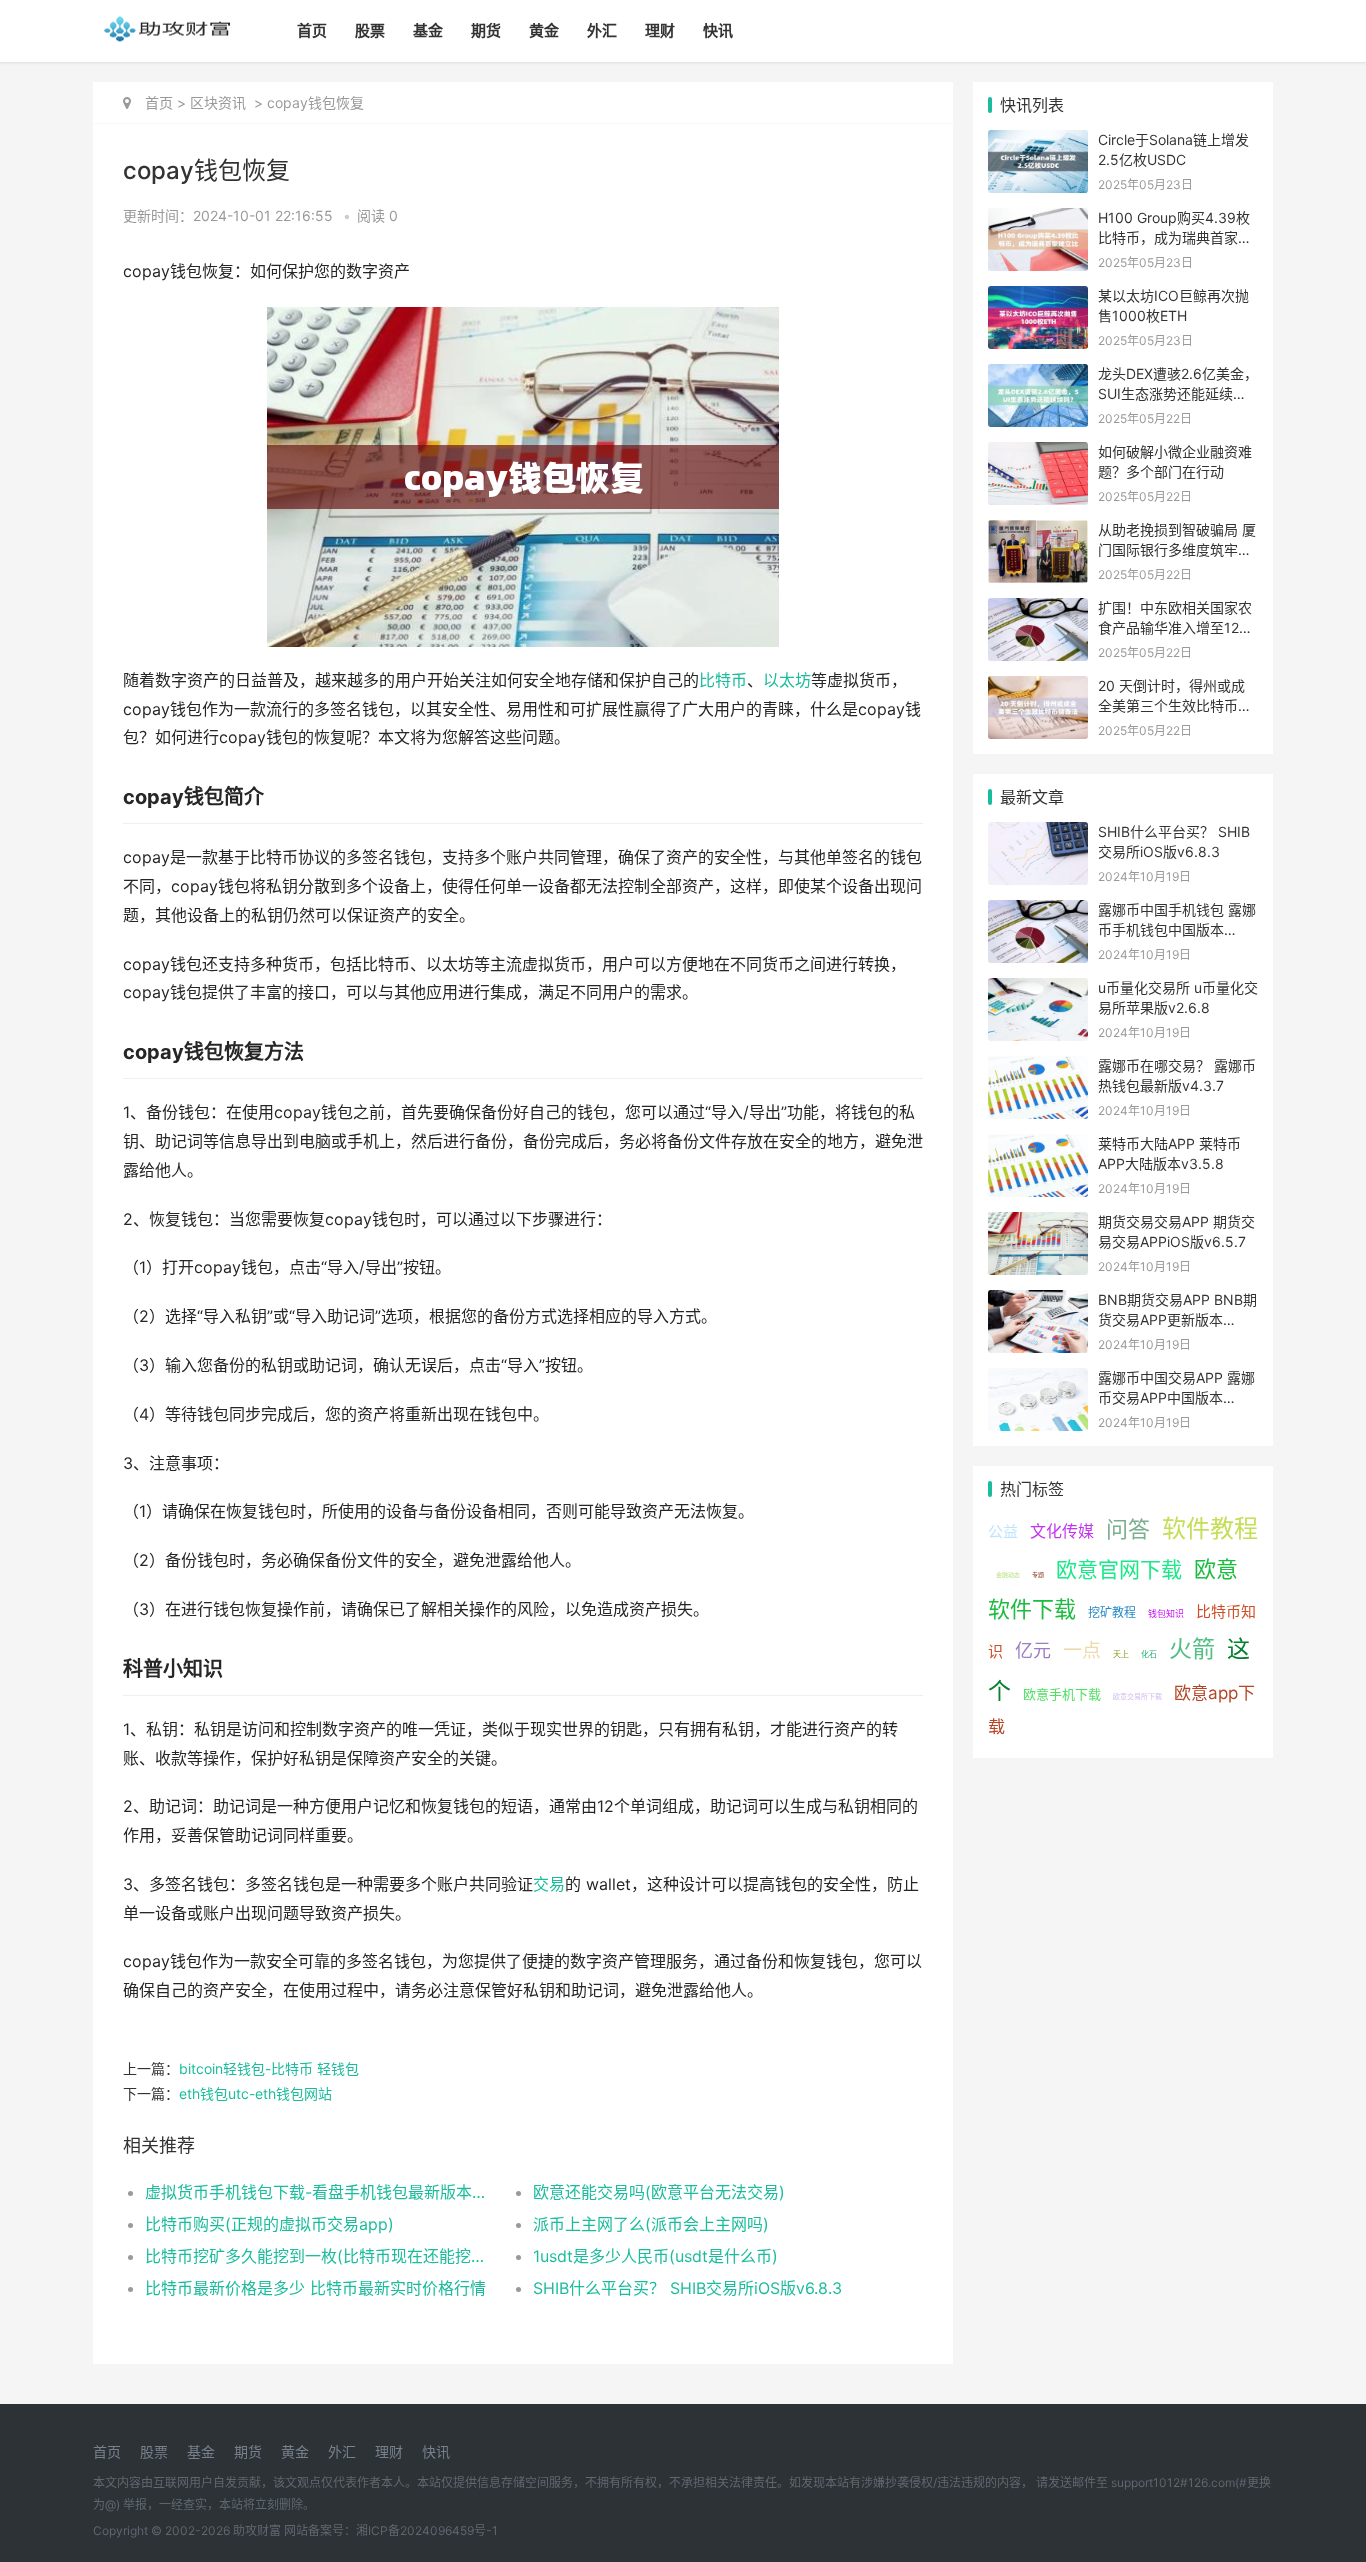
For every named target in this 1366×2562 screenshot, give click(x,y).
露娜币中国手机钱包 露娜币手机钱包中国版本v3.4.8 (1177, 929)
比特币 (723, 680)
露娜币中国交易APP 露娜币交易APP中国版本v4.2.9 (1176, 1397)
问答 (1128, 1529)
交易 (549, 1884)
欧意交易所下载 (1137, 1696)
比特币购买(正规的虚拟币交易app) (269, 2224)
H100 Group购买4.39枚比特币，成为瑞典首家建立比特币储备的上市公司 (1175, 237)
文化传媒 (1062, 1531)
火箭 (1192, 1649)
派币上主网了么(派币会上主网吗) (651, 2224)
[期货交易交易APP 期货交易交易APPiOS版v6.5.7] (1038, 1224)
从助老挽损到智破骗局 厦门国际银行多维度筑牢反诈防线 (1177, 549)
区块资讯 (218, 102)
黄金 (544, 30)
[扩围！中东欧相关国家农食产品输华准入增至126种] (1038, 610)
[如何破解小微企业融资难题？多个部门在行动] (1038, 454)
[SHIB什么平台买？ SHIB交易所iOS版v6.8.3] (1038, 834)
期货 (486, 30)
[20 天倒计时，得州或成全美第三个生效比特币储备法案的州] (1038, 688)
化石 (1149, 1654)
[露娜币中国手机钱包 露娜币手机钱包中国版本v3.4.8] (1038, 912)
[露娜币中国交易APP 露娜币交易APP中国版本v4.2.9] (1038, 1380)
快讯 (718, 30)
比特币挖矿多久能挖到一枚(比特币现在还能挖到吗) (319, 2256)
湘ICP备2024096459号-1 (427, 2530)
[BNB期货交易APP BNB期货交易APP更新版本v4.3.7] (1038, 1302)
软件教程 (1210, 1528)
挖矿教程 (1112, 1612)
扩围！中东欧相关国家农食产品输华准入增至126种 (1175, 627)
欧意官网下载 (1119, 1569)
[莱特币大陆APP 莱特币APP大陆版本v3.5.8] (1038, 1146)
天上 (1121, 1654)
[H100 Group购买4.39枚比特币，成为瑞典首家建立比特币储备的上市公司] (1038, 220)
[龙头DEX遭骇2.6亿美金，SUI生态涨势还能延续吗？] (1038, 376)
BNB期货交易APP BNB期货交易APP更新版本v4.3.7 (1177, 1319)
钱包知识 (1166, 1613)
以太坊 (787, 680)
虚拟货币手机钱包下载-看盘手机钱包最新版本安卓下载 (319, 2192)
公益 (1003, 1531)
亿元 (1033, 1650)
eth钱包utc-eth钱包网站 (255, 2093)
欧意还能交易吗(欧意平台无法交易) (659, 2192)
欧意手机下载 (1062, 1694)
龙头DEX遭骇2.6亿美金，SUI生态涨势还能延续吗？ (1178, 393)
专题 (1038, 1574)
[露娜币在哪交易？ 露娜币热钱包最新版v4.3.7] (1038, 1068)
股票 (370, 30)
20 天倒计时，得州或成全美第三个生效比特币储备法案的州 (1175, 705)
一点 (1082, 1650)
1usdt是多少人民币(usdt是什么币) (655, 2256)
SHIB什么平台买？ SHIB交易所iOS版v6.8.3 (687, 2288)
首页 (312, 30)
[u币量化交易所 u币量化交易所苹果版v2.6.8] (1038, 990)
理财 (660, 30)
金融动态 (1008, 1574)
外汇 (602, 30)
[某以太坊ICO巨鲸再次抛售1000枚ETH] (1038, 298)
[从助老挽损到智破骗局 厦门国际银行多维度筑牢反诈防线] (1038, 532)
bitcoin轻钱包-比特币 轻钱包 (269, 2068)
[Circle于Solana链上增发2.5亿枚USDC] (1038, 142)
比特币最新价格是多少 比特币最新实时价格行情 (315, 2288)
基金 (428, 30)
